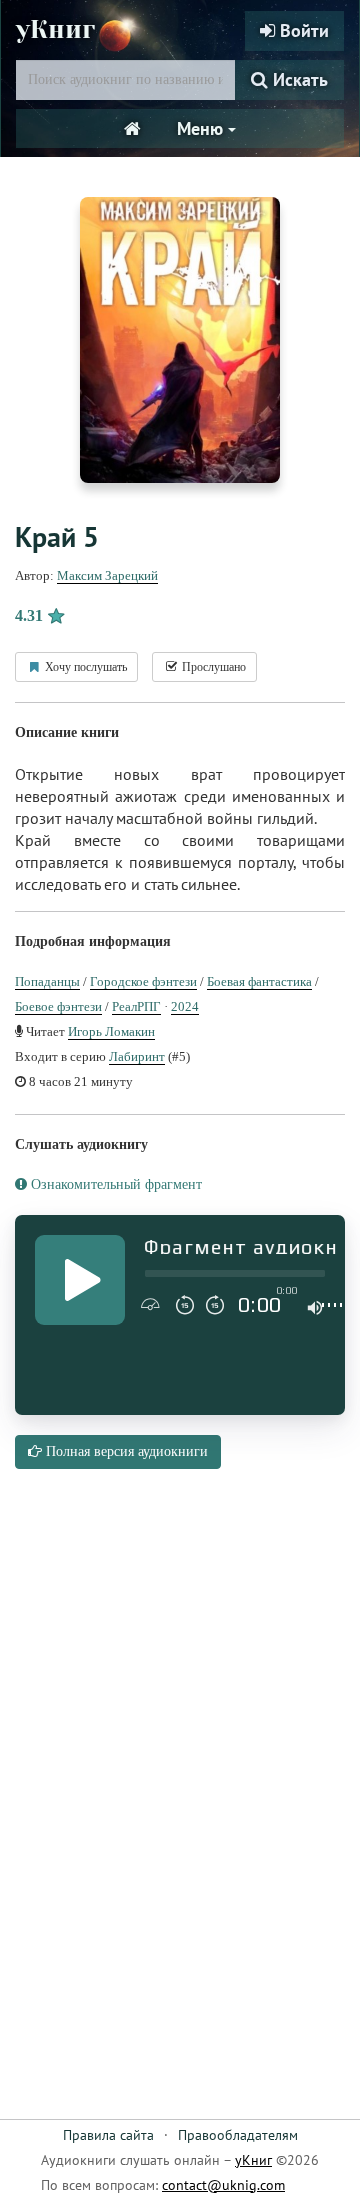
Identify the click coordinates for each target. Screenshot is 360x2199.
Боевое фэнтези (58, 1006)
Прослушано (212, 667)
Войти (302, 30)
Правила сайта (108, 2135)
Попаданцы (47, 981)
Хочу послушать (84, 667)
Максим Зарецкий (107, 575)
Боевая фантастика (259, 981)
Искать (298, 79)
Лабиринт (137, 1056)
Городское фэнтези (143, 981)
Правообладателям (238, 2135)
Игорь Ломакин (111, 1031)
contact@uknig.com (223, 2185)
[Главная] (132, 129)
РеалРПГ (136, 1006)
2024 (185, 1006)
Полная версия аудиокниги (125, 1451)
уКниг (55, 29)
